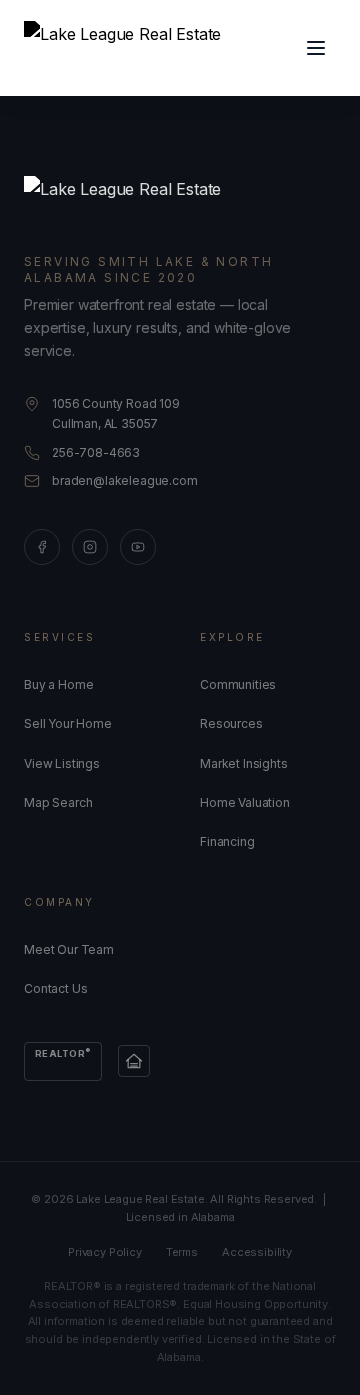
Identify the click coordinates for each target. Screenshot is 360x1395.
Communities (238, 684)
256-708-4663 (96, 452)
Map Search (58, 802)
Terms (182, 1252)
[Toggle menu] (316, 48)
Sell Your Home (68, 723)
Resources (231, 723)
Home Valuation (245, 802)
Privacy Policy (105, 1252)
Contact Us (55, 988)
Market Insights (244, 763)
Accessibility (257, 1252)
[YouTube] (138, 547)
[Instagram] (90, 547)
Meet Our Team (69, 949)
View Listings (62, 763)
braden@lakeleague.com (125, 480)
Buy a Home (58, 684)
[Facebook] (42, 547)
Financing (227, 841)
